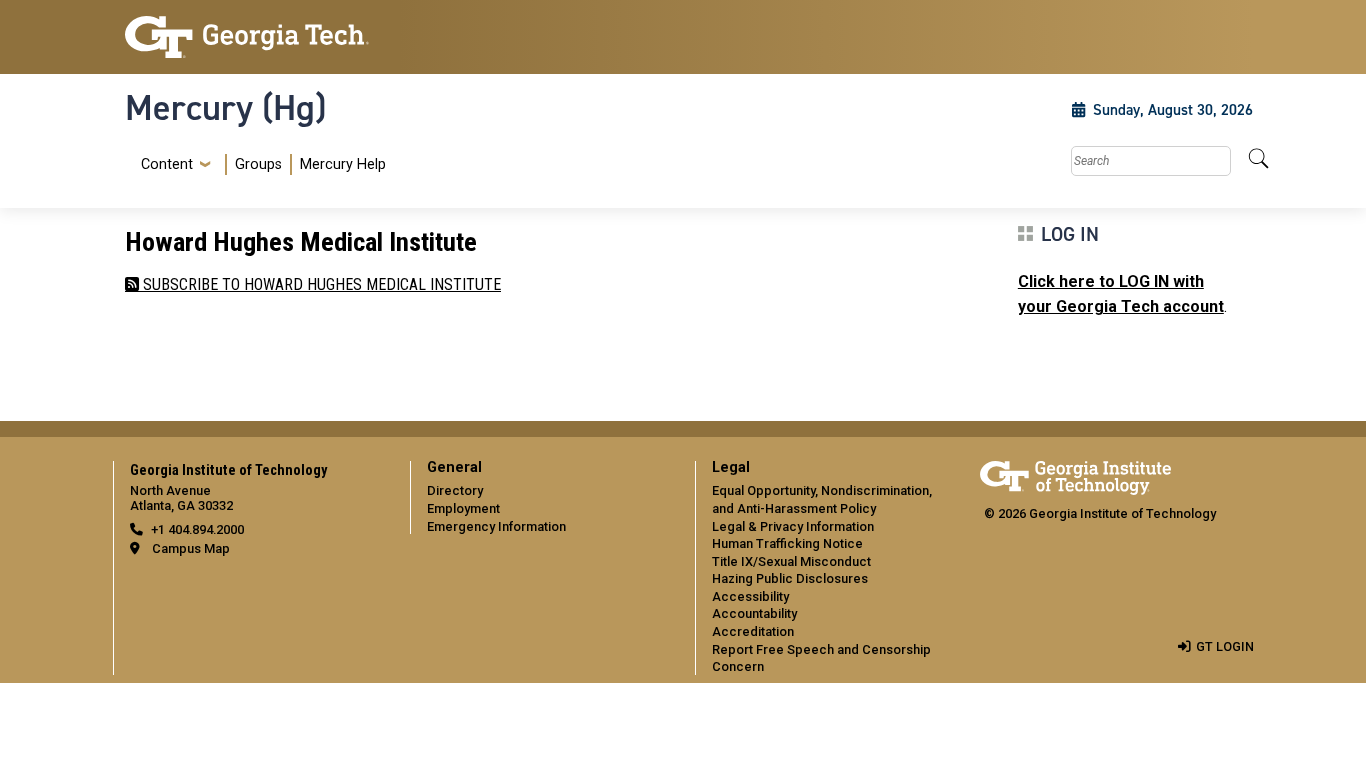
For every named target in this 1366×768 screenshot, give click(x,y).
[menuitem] (259, 164)
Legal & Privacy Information (793, 526)
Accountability (754, 613)
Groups (258, 164)
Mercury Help (343, 164)
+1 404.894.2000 (197, 529)
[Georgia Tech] (255, 37)
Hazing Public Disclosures (790, 578)
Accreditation (753, 631)
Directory (455, 490)
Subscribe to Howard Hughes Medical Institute (320, 284)
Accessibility (750, 596)
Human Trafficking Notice (787, 543)
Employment (463, 508)
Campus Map (191, 548)
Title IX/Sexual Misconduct (791, 561)
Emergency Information (496, 526)
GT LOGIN (1225, 646)
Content (167, 165)
